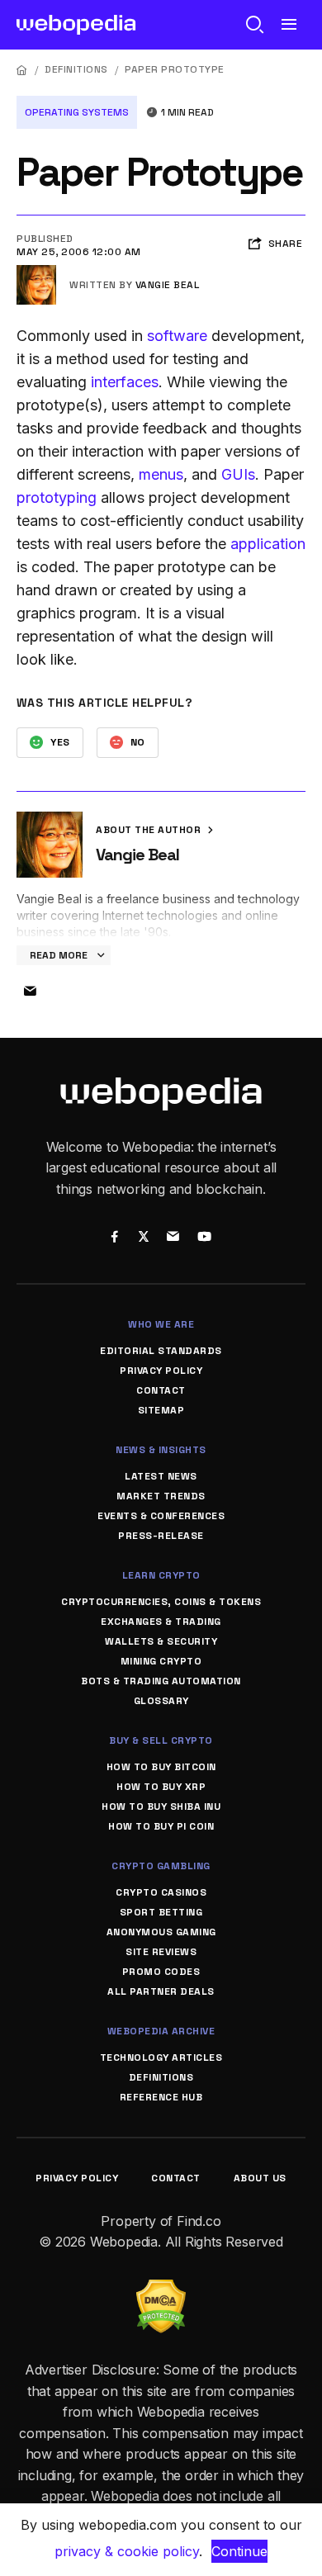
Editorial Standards (161, 1351)
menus (161, 474)
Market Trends (161, 1496)
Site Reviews (161, 1952)
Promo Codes (161, 1972)
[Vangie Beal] (36, 272)
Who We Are (161, 1324)
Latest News (161, 1476)
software (177, 336)
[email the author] (30, 992)
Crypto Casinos (161, 1892)
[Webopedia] (76, 25)
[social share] (114, 1238)
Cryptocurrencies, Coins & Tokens (161, 1602)
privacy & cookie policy (127, 2551)
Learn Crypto (161, 1575)
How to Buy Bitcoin (161, 1767)
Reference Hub (161, 2097)
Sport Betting (161, 1912)
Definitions (76, 69)
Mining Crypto (161, 1661)
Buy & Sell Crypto (161, 1740)
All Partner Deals (161, 1991)
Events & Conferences (161, 1516)
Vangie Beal (168, 285)
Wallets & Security (161, 1641)
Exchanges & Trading (161, 1622)
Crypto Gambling (161, 1866)
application (268, 544)
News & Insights (161, 1450)
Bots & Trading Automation (161, 1681)
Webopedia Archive (161, 2031)
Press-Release (161, 1536)
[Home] (22, 70)
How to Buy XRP (161, 1787)
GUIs (238, 474)
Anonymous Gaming (161, 1932)
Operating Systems (77, 112)
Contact (161, 1390)
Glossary (161, 1701)
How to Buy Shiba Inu (161, 1807)
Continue (239, 2551)
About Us (260, 2178)
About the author (150, 830)
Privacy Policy (161, 1371)
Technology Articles (161, 2057)
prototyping (57, 497)
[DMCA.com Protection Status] (161, 2290)
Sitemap (161, 1410)
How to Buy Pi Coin (161, 1826)
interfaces (125, 382)
